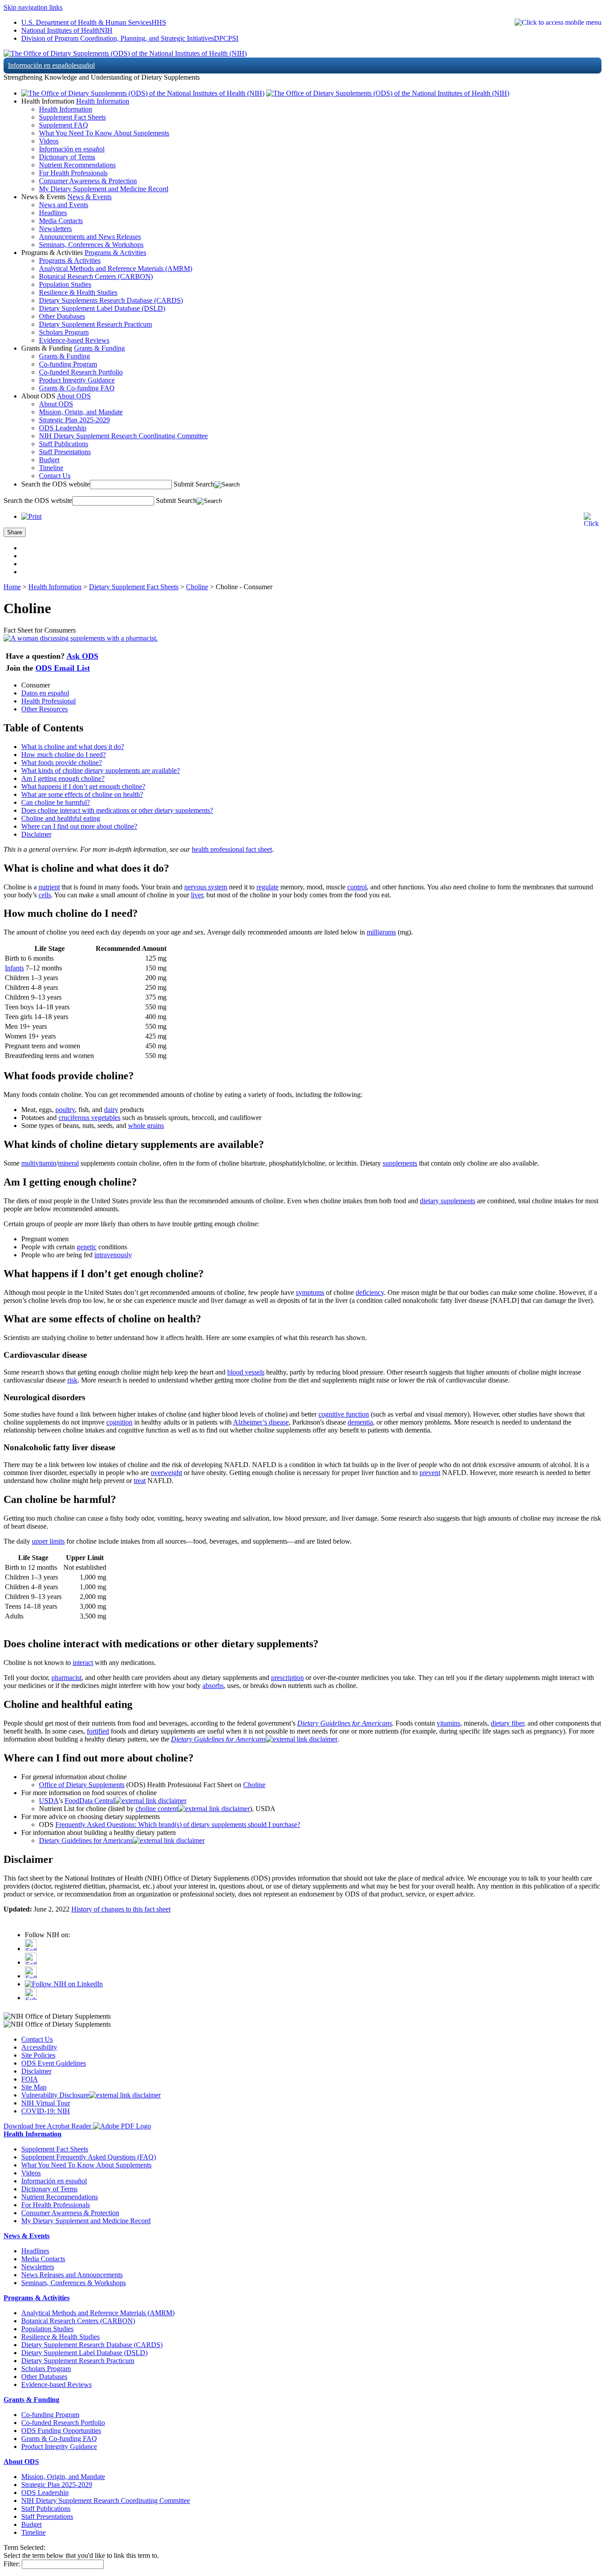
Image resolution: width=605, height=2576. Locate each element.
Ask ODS (82, 656)
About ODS (74, 396)
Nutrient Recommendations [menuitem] (77, 165)
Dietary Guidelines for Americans (345, 1723)
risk (72, 1380)
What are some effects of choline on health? (82, 794)
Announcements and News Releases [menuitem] (90, 237)
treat (140, 1481)
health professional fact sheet (232, 849)
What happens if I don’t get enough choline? (83, 786)
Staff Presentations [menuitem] (65, 452)
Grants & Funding (99, 348)
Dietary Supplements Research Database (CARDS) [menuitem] (111, 300)
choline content (157, 1809)
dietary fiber (507, 1723)
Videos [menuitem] (49, 141)
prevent (430, 1473)
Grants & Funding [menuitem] (64, 356)
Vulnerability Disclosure (55, 2095)
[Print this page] (31, 516)
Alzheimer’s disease (261, 1422)
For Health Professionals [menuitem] (73, 173)
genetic (87, 1247)
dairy (111, 1110)
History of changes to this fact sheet (121, 1909)
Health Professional (48, 701)
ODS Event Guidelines (54, 2063)
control (357, 887)
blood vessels (246, 1372)
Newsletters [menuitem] (55, 229)
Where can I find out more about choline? (79, 826)
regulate (268, 887)
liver (197, 895)
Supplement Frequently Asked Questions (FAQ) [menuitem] (89, 2157)
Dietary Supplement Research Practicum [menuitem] (95, 324)
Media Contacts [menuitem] (61, 221)
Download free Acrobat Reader (48, 2126)
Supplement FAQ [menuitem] (64, 125)
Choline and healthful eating (61, 818)
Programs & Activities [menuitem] (70, 261)
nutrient (49, 887)
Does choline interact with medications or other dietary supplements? (117, 810)
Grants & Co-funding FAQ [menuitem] (77, 388)
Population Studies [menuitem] (65, 284)
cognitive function (344, 1414)
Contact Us (37, 2039)
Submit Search (194, 484)
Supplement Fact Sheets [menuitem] (72, 117)
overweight (166, 1473)
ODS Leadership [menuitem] (63, 428)
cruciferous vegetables (89, 1118)
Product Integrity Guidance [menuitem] (77, 380)
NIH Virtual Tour (46, 2103)
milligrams (381, 932)
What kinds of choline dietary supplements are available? (101, 770)
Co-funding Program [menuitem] (68, 364)
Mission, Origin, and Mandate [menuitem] (81, 412)
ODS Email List (63, 668)
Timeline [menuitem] (51, 468)
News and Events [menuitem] (64, 205)
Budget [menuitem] (49, 460)
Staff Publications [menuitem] (64, 444)
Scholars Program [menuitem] (64, 332)
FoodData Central (90, 1801)
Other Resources (45, 709)
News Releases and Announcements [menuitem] (72, 2275)
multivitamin (39, 1163)
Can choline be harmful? (56, 802)
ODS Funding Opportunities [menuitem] (61, 2431)
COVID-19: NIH (46, 2111)
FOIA (30, 2079)
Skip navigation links (33, 7)
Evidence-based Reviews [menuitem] (74, 340)
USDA (49, 1801)
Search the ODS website (56, 484)
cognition (119, 1422)
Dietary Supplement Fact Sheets (134, 587)
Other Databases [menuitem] (62, 316)
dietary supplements (448, 1201)
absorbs (213, 1686)
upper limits (48, 1541)
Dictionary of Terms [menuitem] (67, 157)
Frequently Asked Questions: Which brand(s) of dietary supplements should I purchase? (178, 1825)
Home (12, 587)
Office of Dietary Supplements (82, 1785)
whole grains (146, 1126)
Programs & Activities (115, 253)
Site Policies (38, 2055)
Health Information (103, 101)
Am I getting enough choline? (63, 778)
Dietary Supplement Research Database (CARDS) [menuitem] (92, 2345)
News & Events (89, 197)
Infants (14, 968)
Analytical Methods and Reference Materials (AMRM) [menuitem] (116, 268)
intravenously (113, 1255)
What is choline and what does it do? (73, 747)
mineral (68, 1163)
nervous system (206, 887)
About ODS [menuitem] (56, 404)
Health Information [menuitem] (66, 109)
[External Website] (302, 1739)
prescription (287, 1678)
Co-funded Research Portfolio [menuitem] (81, 372)
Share (15, 532)
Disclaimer (36, 834)
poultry (65, 1110)
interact (83, 1663)
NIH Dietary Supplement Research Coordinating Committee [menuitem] (123, 436)
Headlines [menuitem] (53, 213)
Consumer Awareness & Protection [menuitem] (88, 181)
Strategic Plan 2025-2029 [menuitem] (74, 420)
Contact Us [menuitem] (55, 476)
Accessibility (39, 2047)
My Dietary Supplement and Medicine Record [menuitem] (104, 189)
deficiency (370, 1292)
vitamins (448, 1723)
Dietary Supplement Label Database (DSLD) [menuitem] (102, 308)
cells (45, 895)
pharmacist (66, 1678)
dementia (360, 1422)
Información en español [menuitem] (72, 149)
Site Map (34, 2087)
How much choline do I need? (64, 755)
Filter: (12, 2564)
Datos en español (45, 693)
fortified (98, 1731)
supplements (400, 1163)
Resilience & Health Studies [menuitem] (78, 292)
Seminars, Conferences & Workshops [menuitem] (91, 245)
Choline (197, 587)
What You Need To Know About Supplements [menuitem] (104, 133)
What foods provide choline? (62, 763)
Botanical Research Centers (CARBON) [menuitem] (96, 276)
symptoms (310, 1292)
